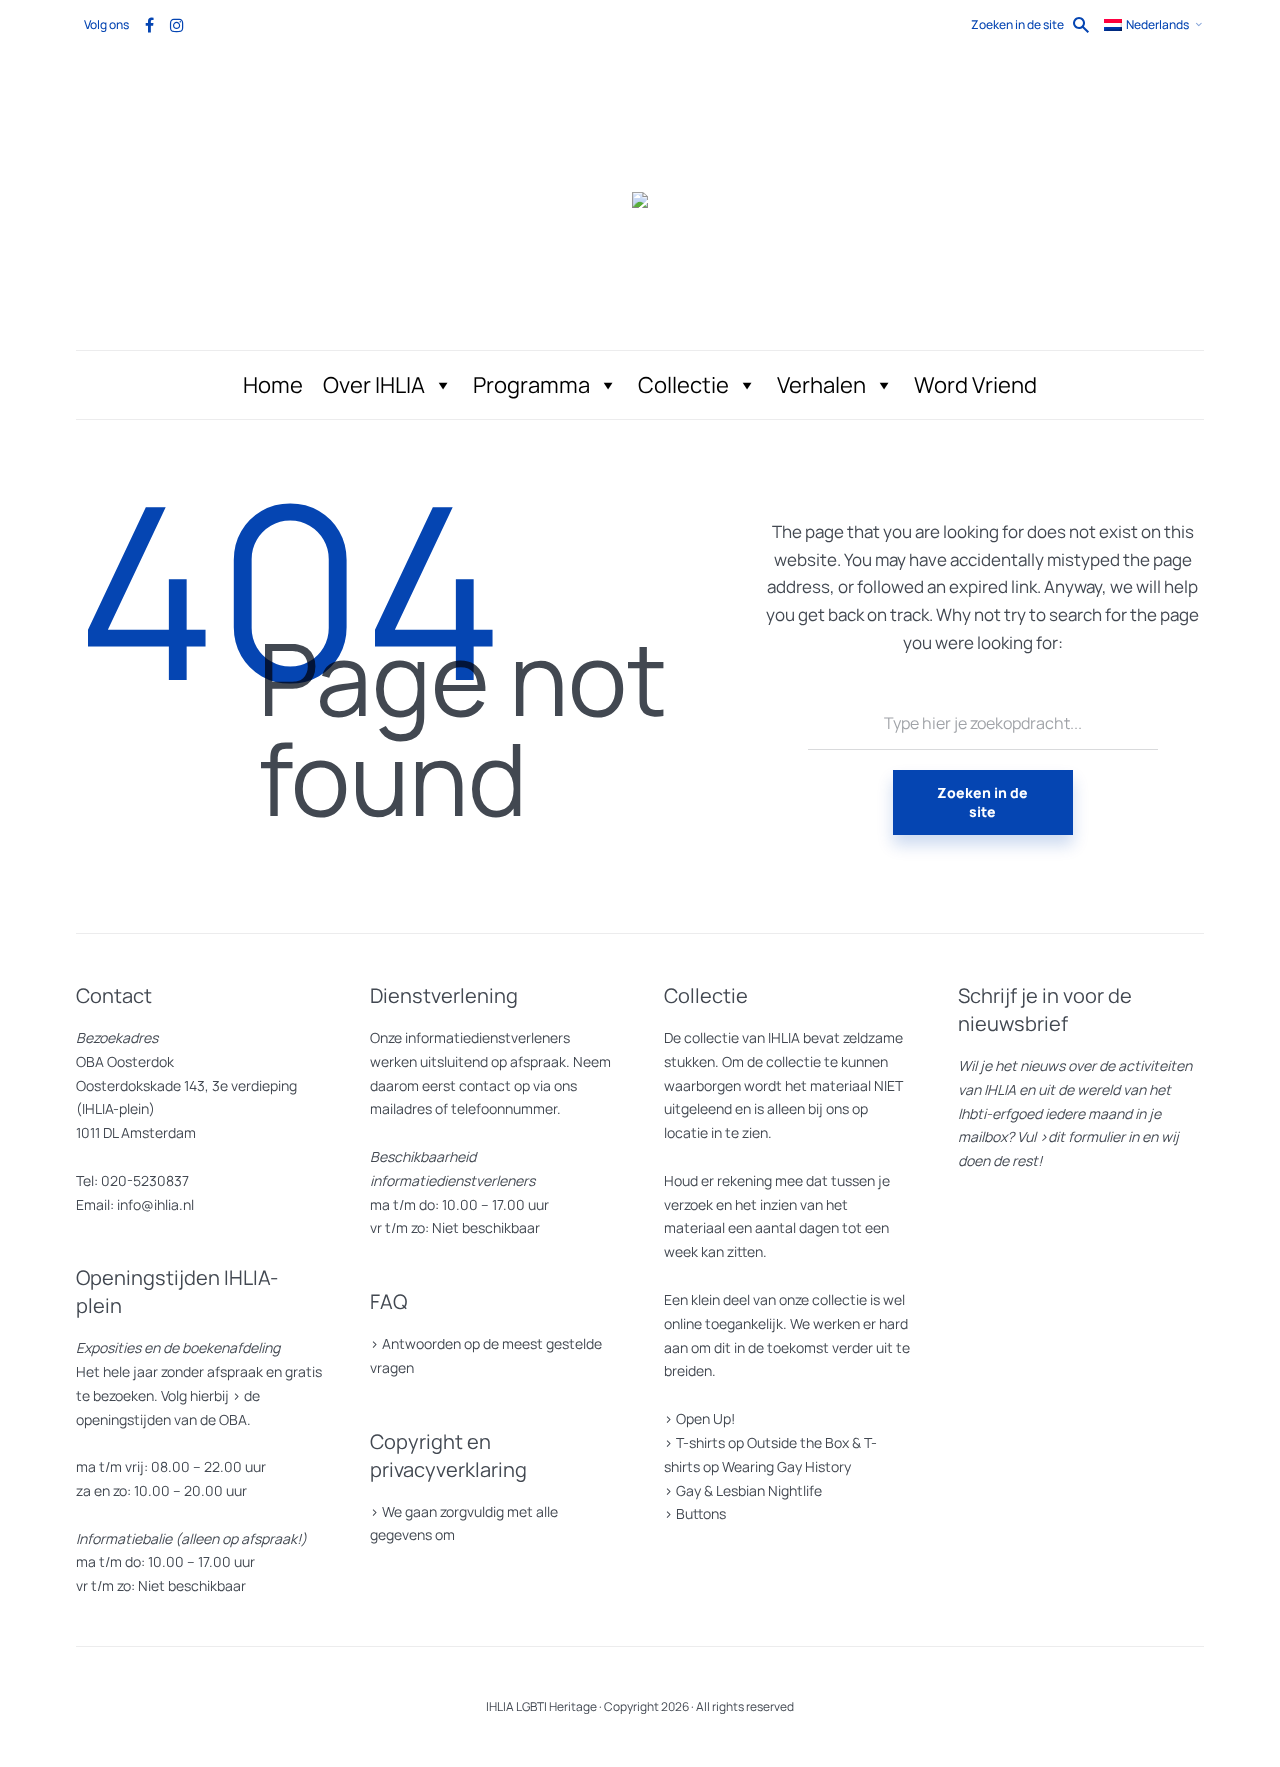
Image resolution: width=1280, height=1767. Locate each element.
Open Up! (705, 1418)
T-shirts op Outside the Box (762, 1442)
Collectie (683, 385)
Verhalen (821, 385)
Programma (531, 385)
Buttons (701, 1513)
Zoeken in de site (982, 801)
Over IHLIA (374, 385)
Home (273, 385)
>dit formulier (1082, 1136)
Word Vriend (975, 385)
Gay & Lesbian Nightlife (749, 1490)
